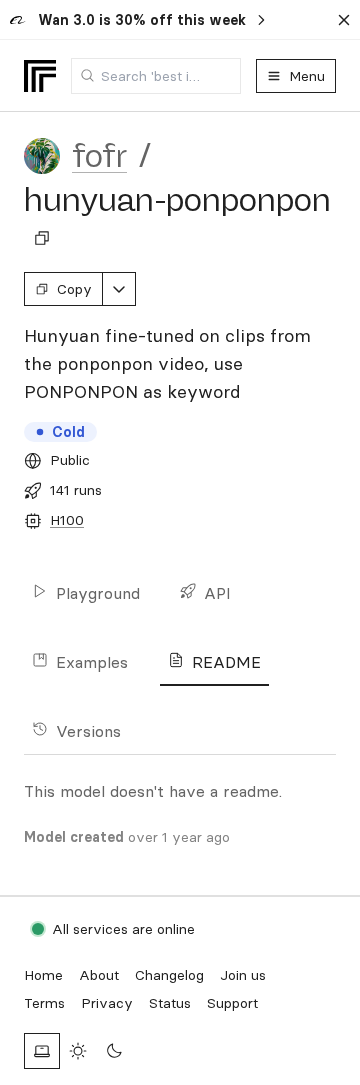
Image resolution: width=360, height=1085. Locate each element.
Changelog (169, 975)
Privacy (107, 1003)
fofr (99, 156)
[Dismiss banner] (344, 20)
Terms (44, 1003)
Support (232, 1003)
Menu (307, 76)
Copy (74, 289)
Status (170, 1003)
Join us (243, 975)
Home (43, 975)
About (99, 975)
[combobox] (156, 76)
